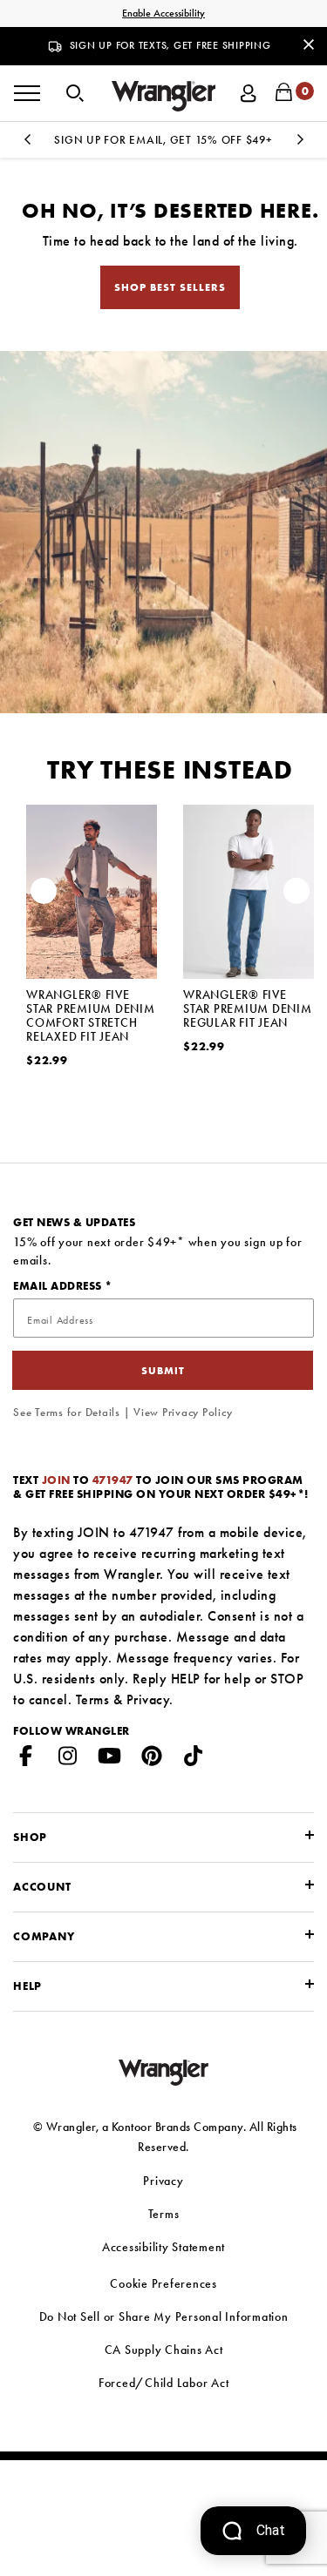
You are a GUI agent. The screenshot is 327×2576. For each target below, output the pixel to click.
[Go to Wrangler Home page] (163, 2070)
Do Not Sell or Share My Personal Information (164, 2316)
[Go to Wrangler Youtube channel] (110, 1759)
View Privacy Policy (183, 1412)
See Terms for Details (67, 1412)
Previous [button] (27, 144)
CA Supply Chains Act (164, 2350)
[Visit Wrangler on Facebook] (26, 1759)
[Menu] (27, 93)
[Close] (309, 44)
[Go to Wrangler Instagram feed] (68, 1759)
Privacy (148, 1699)
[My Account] (249, 91)
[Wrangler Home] (164, 96)
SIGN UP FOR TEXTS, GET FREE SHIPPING (170, 45)
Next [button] (300, 144)
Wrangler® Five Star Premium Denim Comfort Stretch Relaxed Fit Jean (91, 1015)
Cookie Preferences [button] (163, 2283)
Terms (93, 1699)
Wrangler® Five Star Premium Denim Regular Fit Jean (248, 1008)
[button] (75, 91)
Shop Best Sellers (170, 287)
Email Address (59, 1286)
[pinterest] (152, 1759)
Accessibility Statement (163, 2247)
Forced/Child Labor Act (164, 2383)
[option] (92, 963)
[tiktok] (194, 1759)
